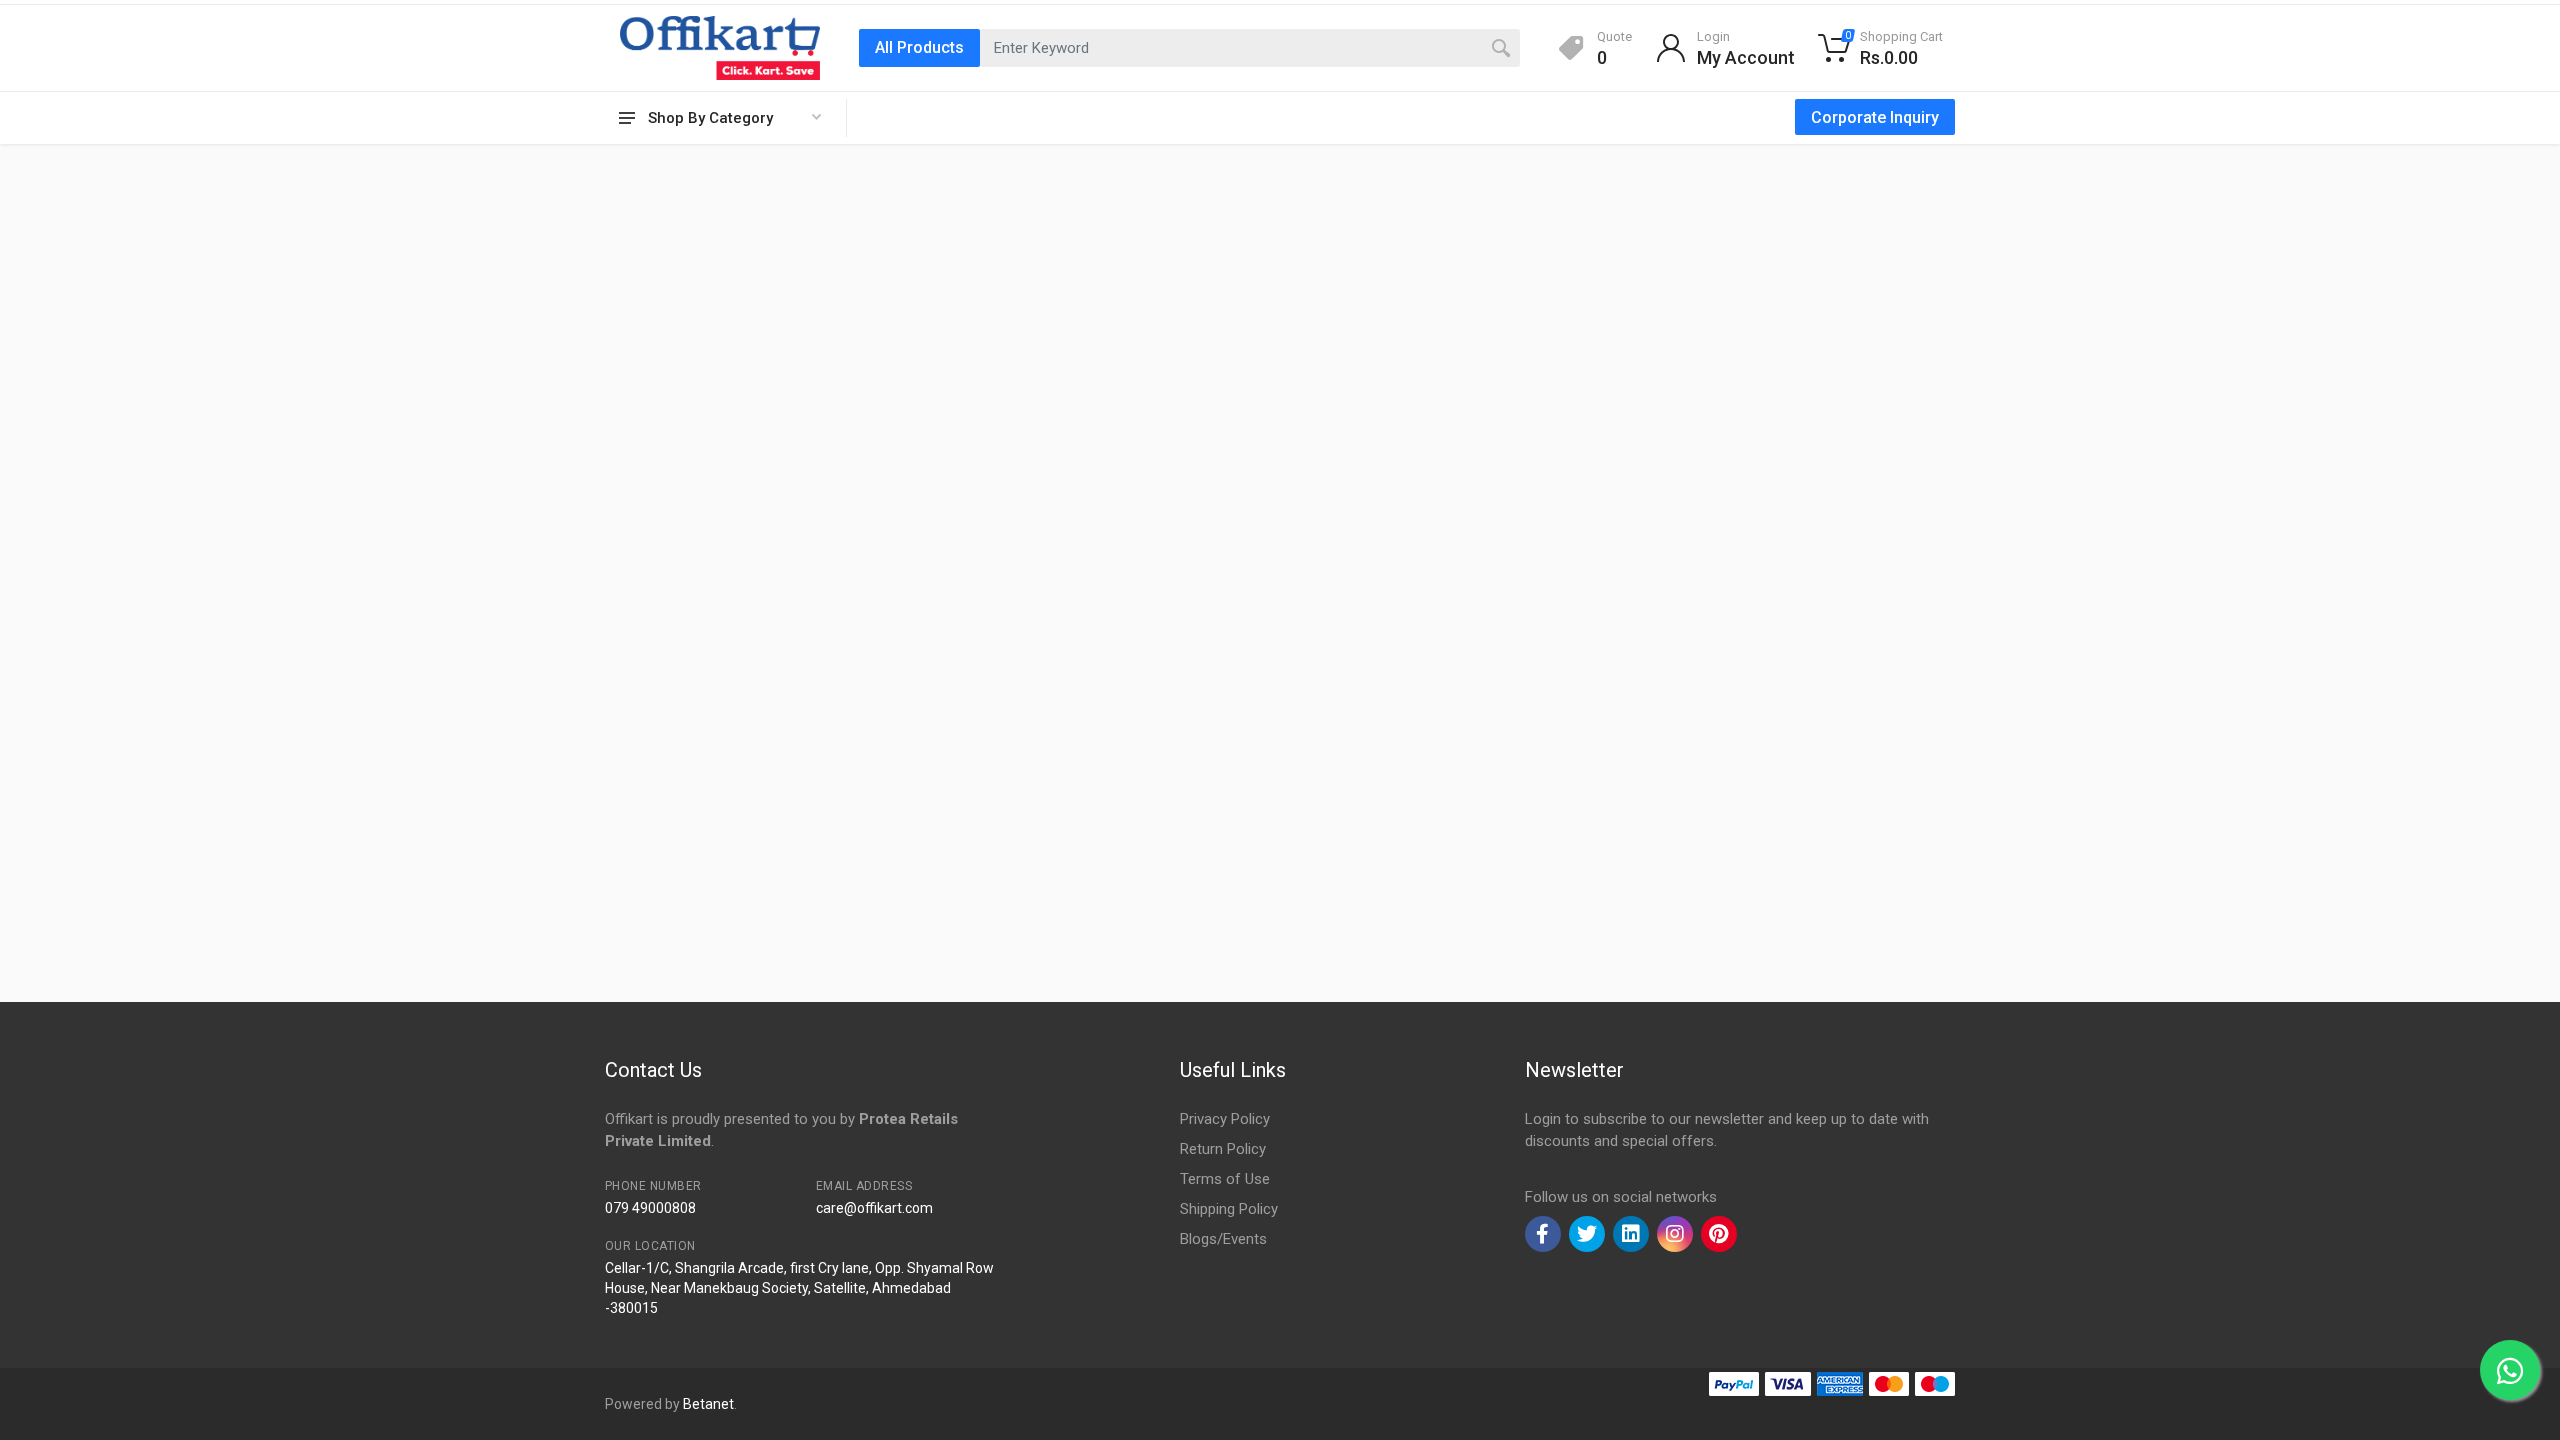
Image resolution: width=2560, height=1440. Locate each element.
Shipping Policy (1229, 1209)
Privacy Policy (1225, 1119)
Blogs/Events (1223, 1239)
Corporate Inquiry (1875, 117)
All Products (919, 47)
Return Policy (1223, 1149)
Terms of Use (1225, 1179)
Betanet (708, 1404)
